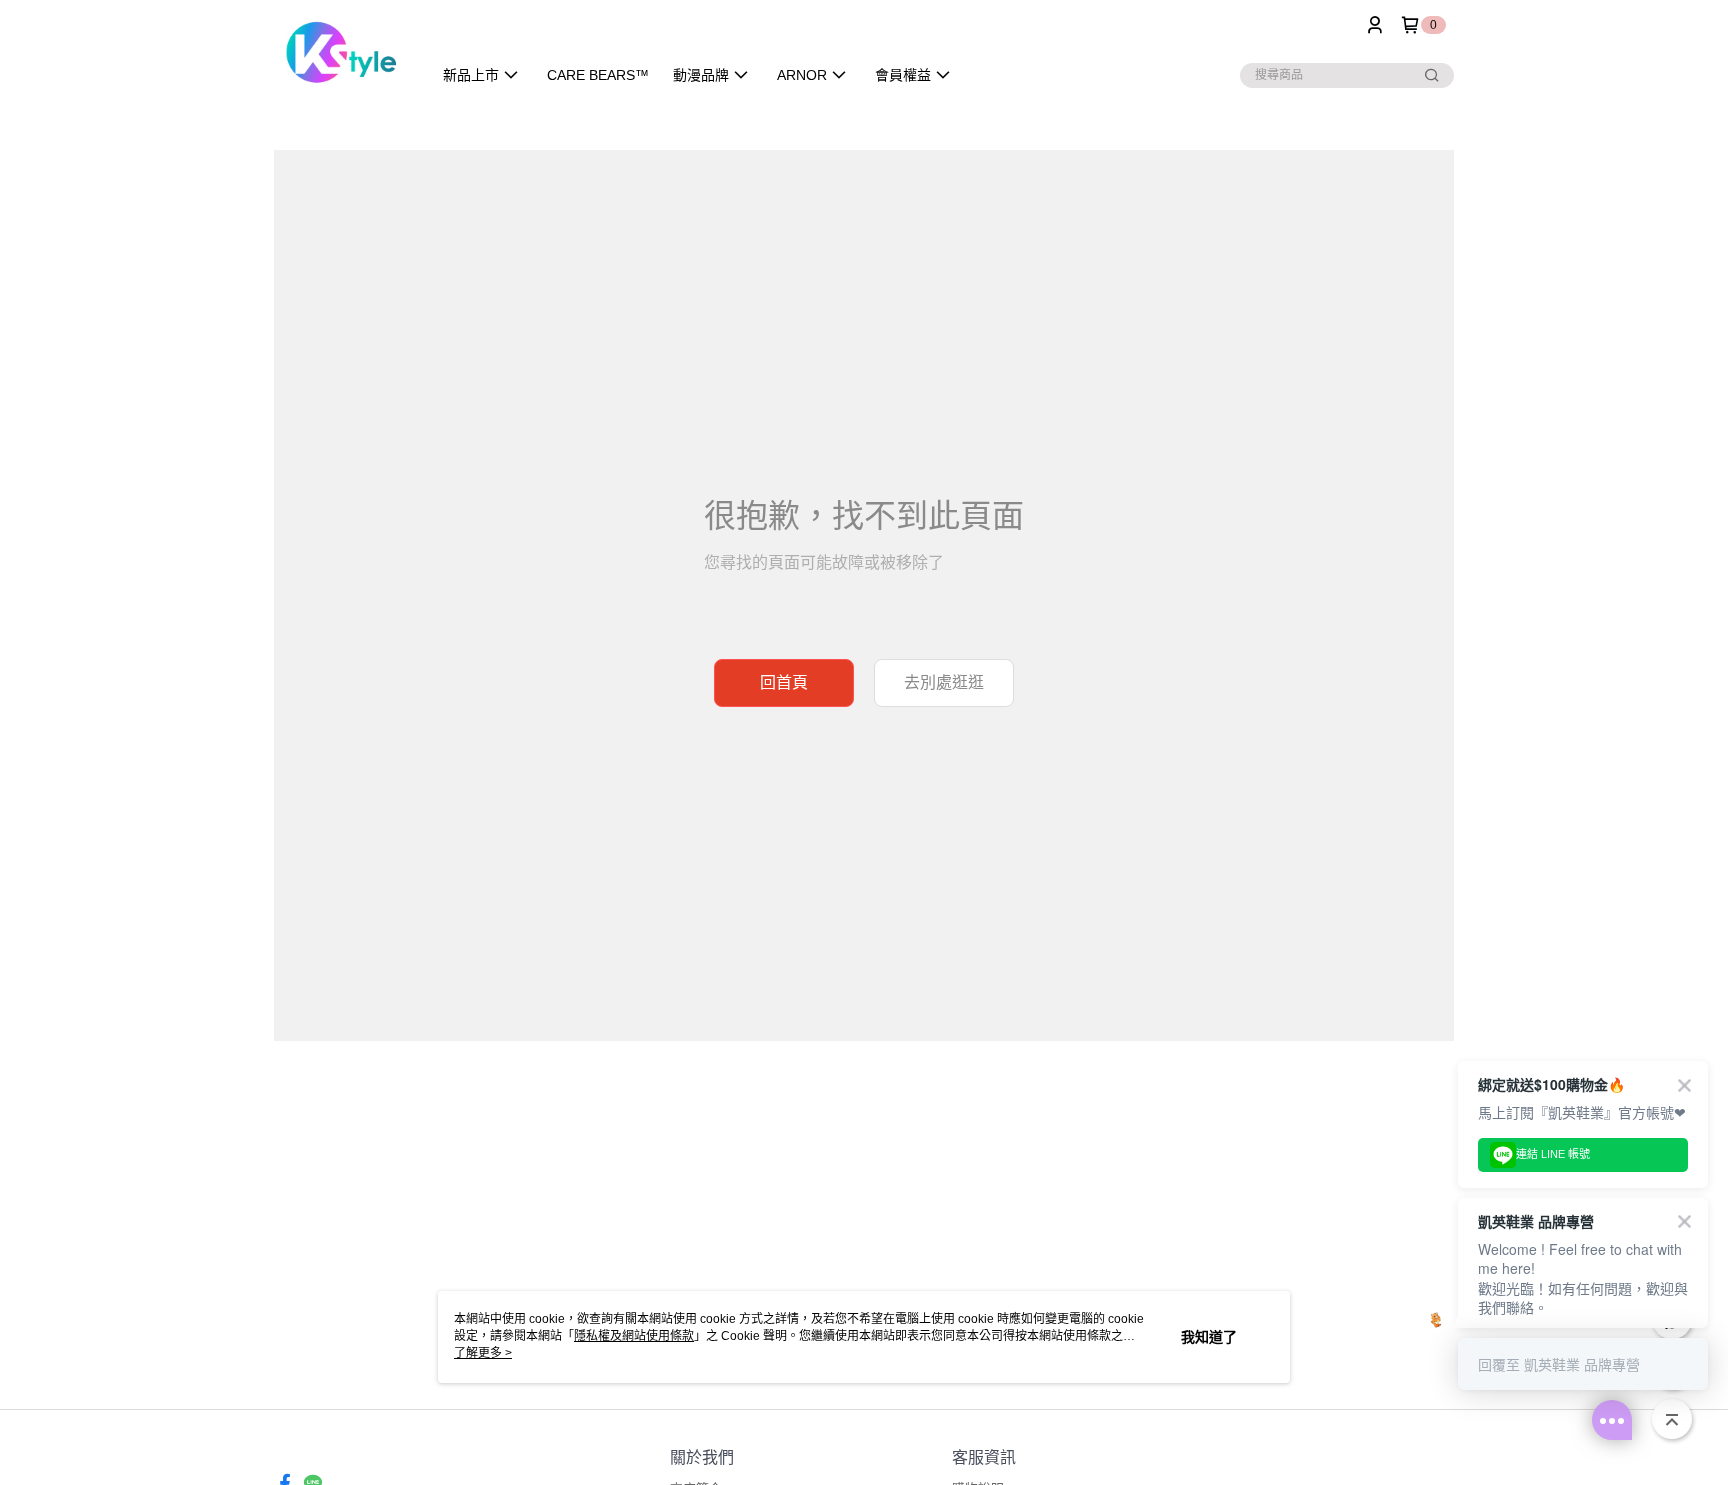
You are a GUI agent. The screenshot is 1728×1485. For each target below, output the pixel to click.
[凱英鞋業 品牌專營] (340, 52)
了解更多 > (483, 1353)
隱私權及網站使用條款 (634, 1336)
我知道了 (1209, 1337)
